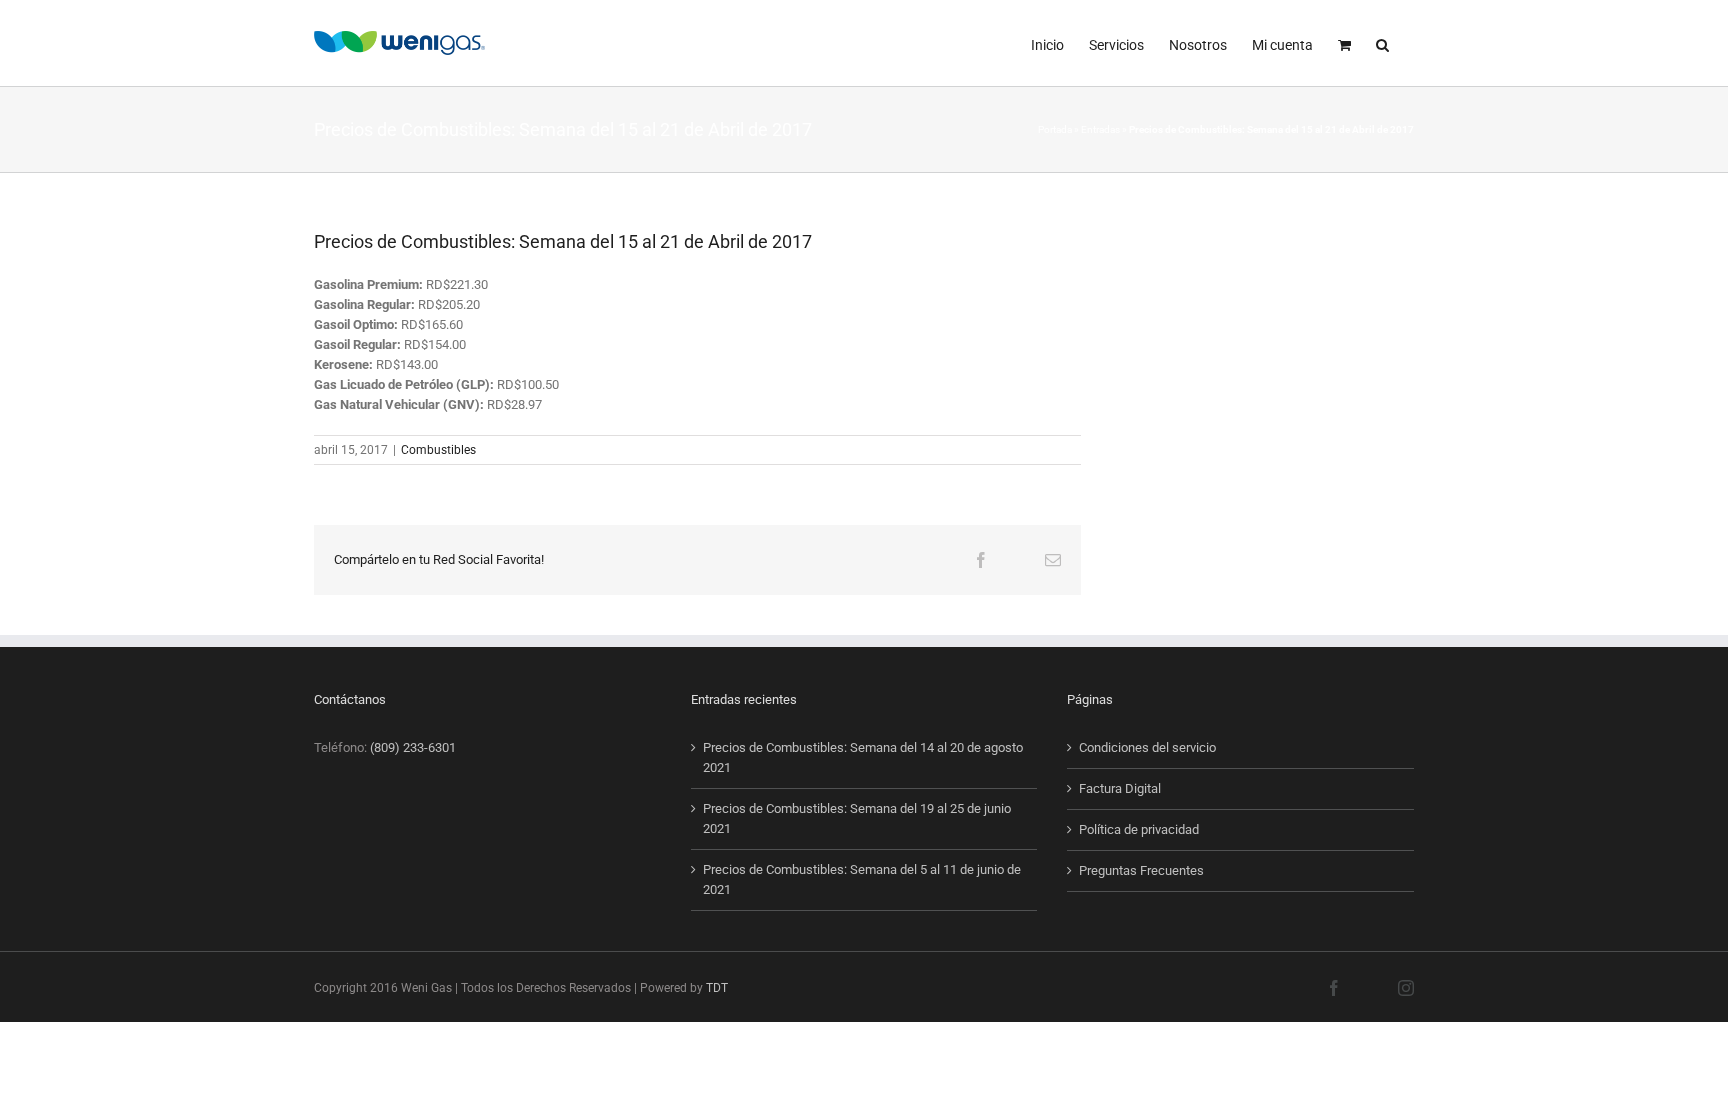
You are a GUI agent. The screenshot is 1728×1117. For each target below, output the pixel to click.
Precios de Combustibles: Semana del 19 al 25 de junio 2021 (857, 818)
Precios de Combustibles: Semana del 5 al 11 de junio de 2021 (862, 879)
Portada (1055, 129)
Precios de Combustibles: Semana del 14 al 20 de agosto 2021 (863, 757)
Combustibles (438, 450)
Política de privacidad (1139, 829)
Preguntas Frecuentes (1141, 870)
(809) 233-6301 (413, 747)
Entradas (1100, 129)
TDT (717, 988)
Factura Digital (1120, 788)
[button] (1382, 43)
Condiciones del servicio (1147, 747)
